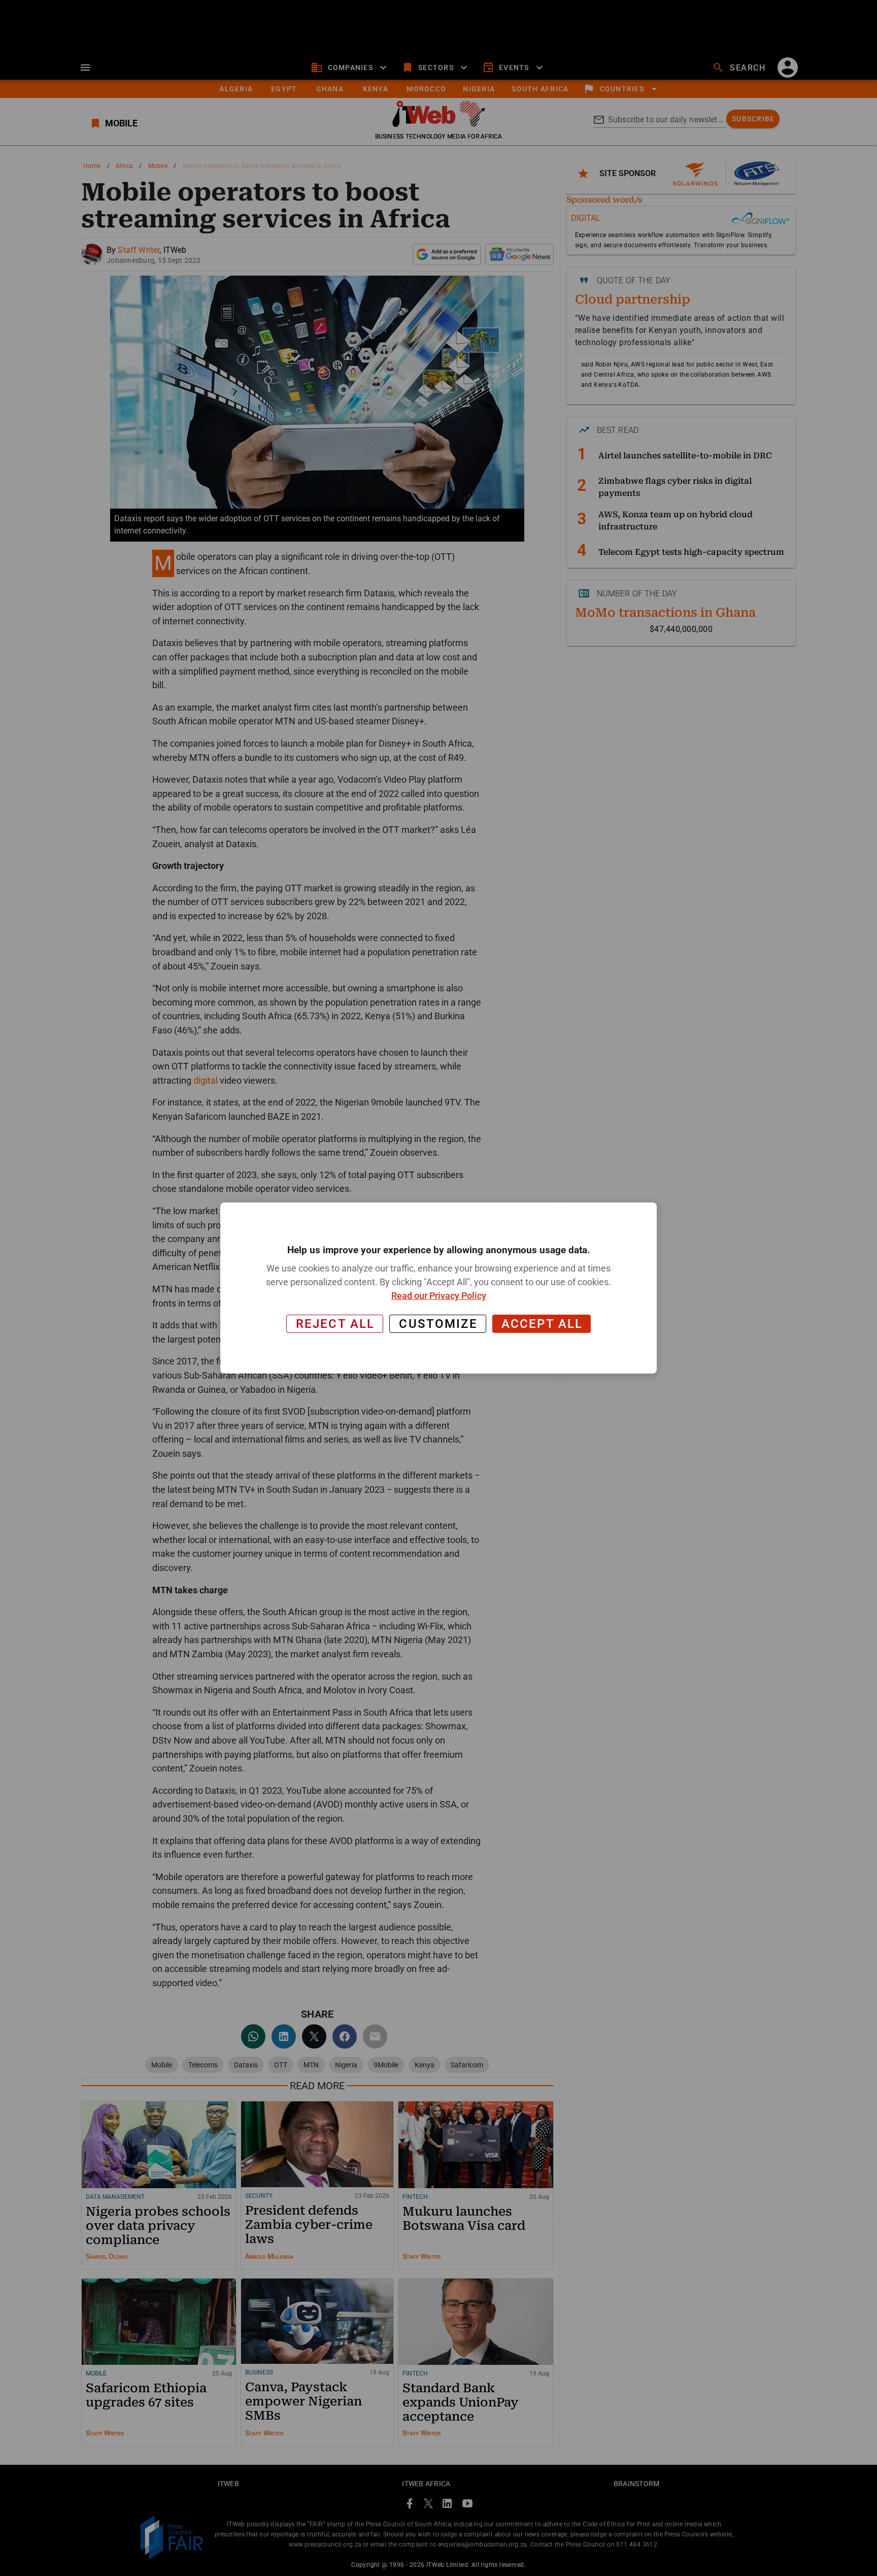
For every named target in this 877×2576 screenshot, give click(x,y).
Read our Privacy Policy (439, 1296)
